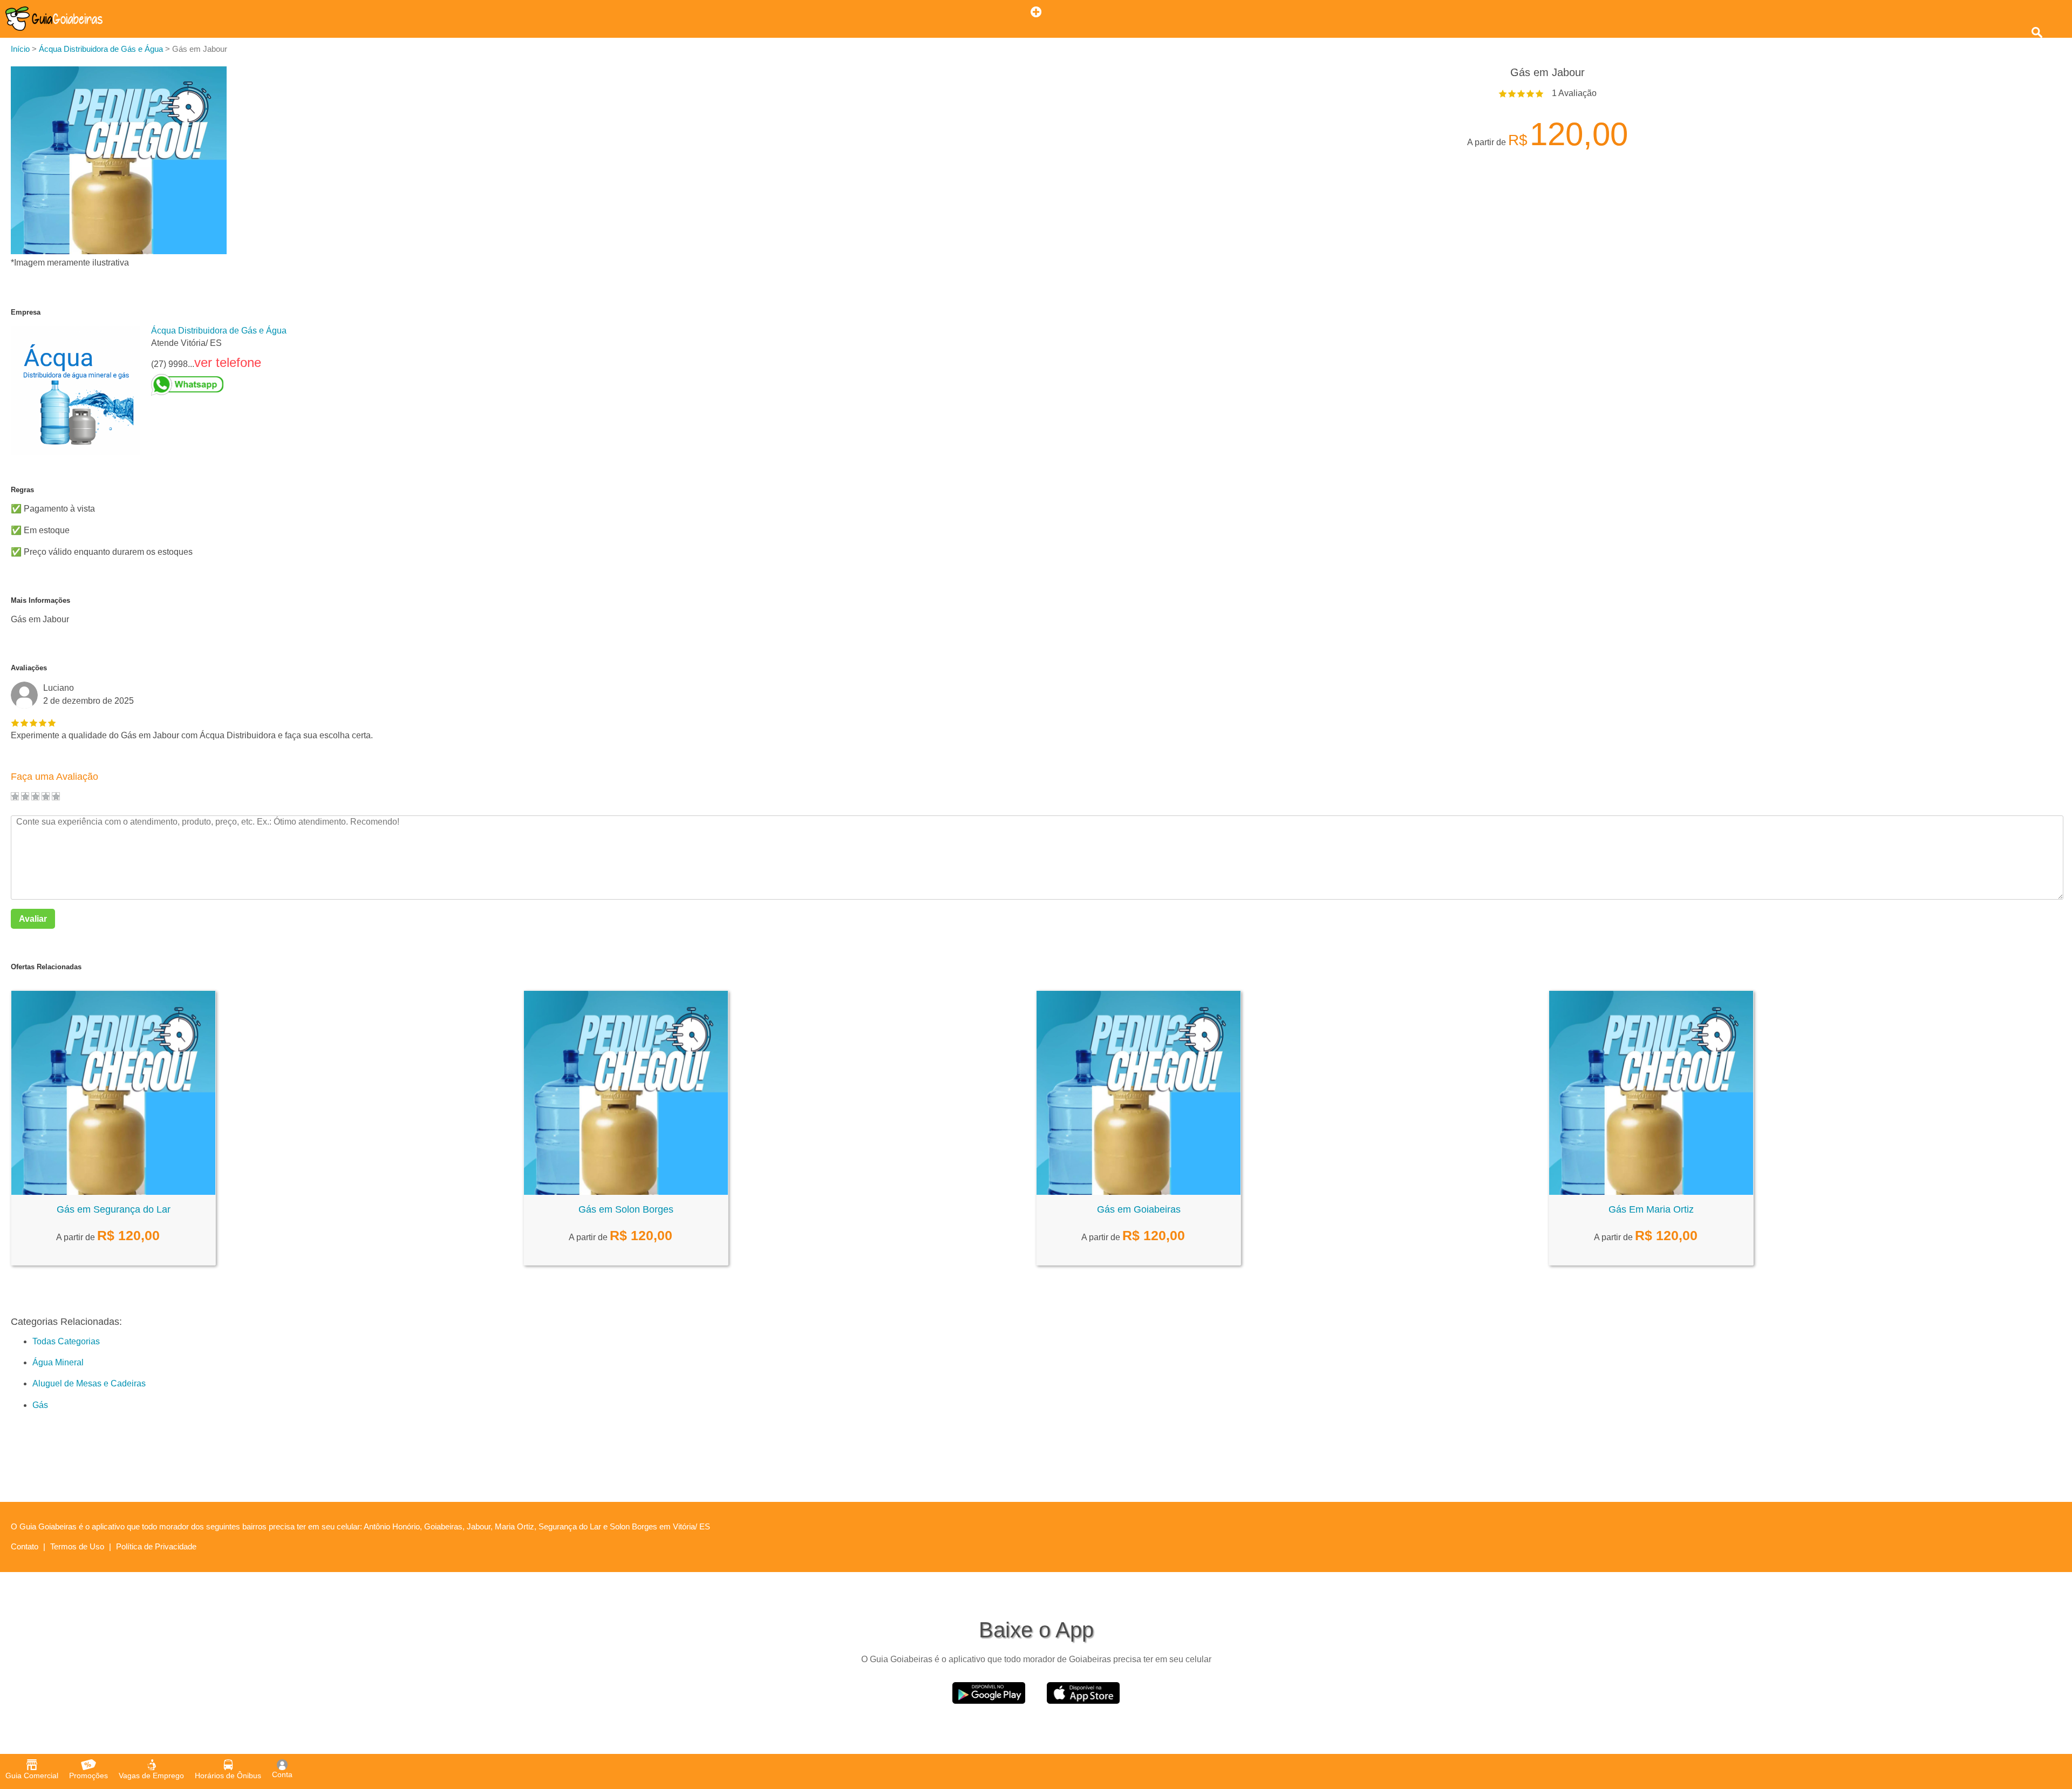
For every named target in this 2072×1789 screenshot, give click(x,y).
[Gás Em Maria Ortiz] (1651, 1192)
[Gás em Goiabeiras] (1139, 1192)
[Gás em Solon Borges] (626, 1192)
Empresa (26, 312)
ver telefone (228, 362)
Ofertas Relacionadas (46, 967)
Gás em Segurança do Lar (114, 1209)
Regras (22, 490)
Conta (282, 1774)
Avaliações (29, 668)
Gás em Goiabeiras (1139, 1209)
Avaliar (33, 919)
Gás (40, 1405)
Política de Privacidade (156, 1546)
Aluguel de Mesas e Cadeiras (89, 1383)
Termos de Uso (77, 1546)
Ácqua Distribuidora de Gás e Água (219, 331)
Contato (25, 1546)
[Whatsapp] (219, 385)
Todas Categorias (66, 1341)
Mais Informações (40, 600)
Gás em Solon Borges (626, 1209)
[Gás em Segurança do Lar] (113, 1192)
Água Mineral (58, 1362)
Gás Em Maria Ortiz (1651, 1209)
